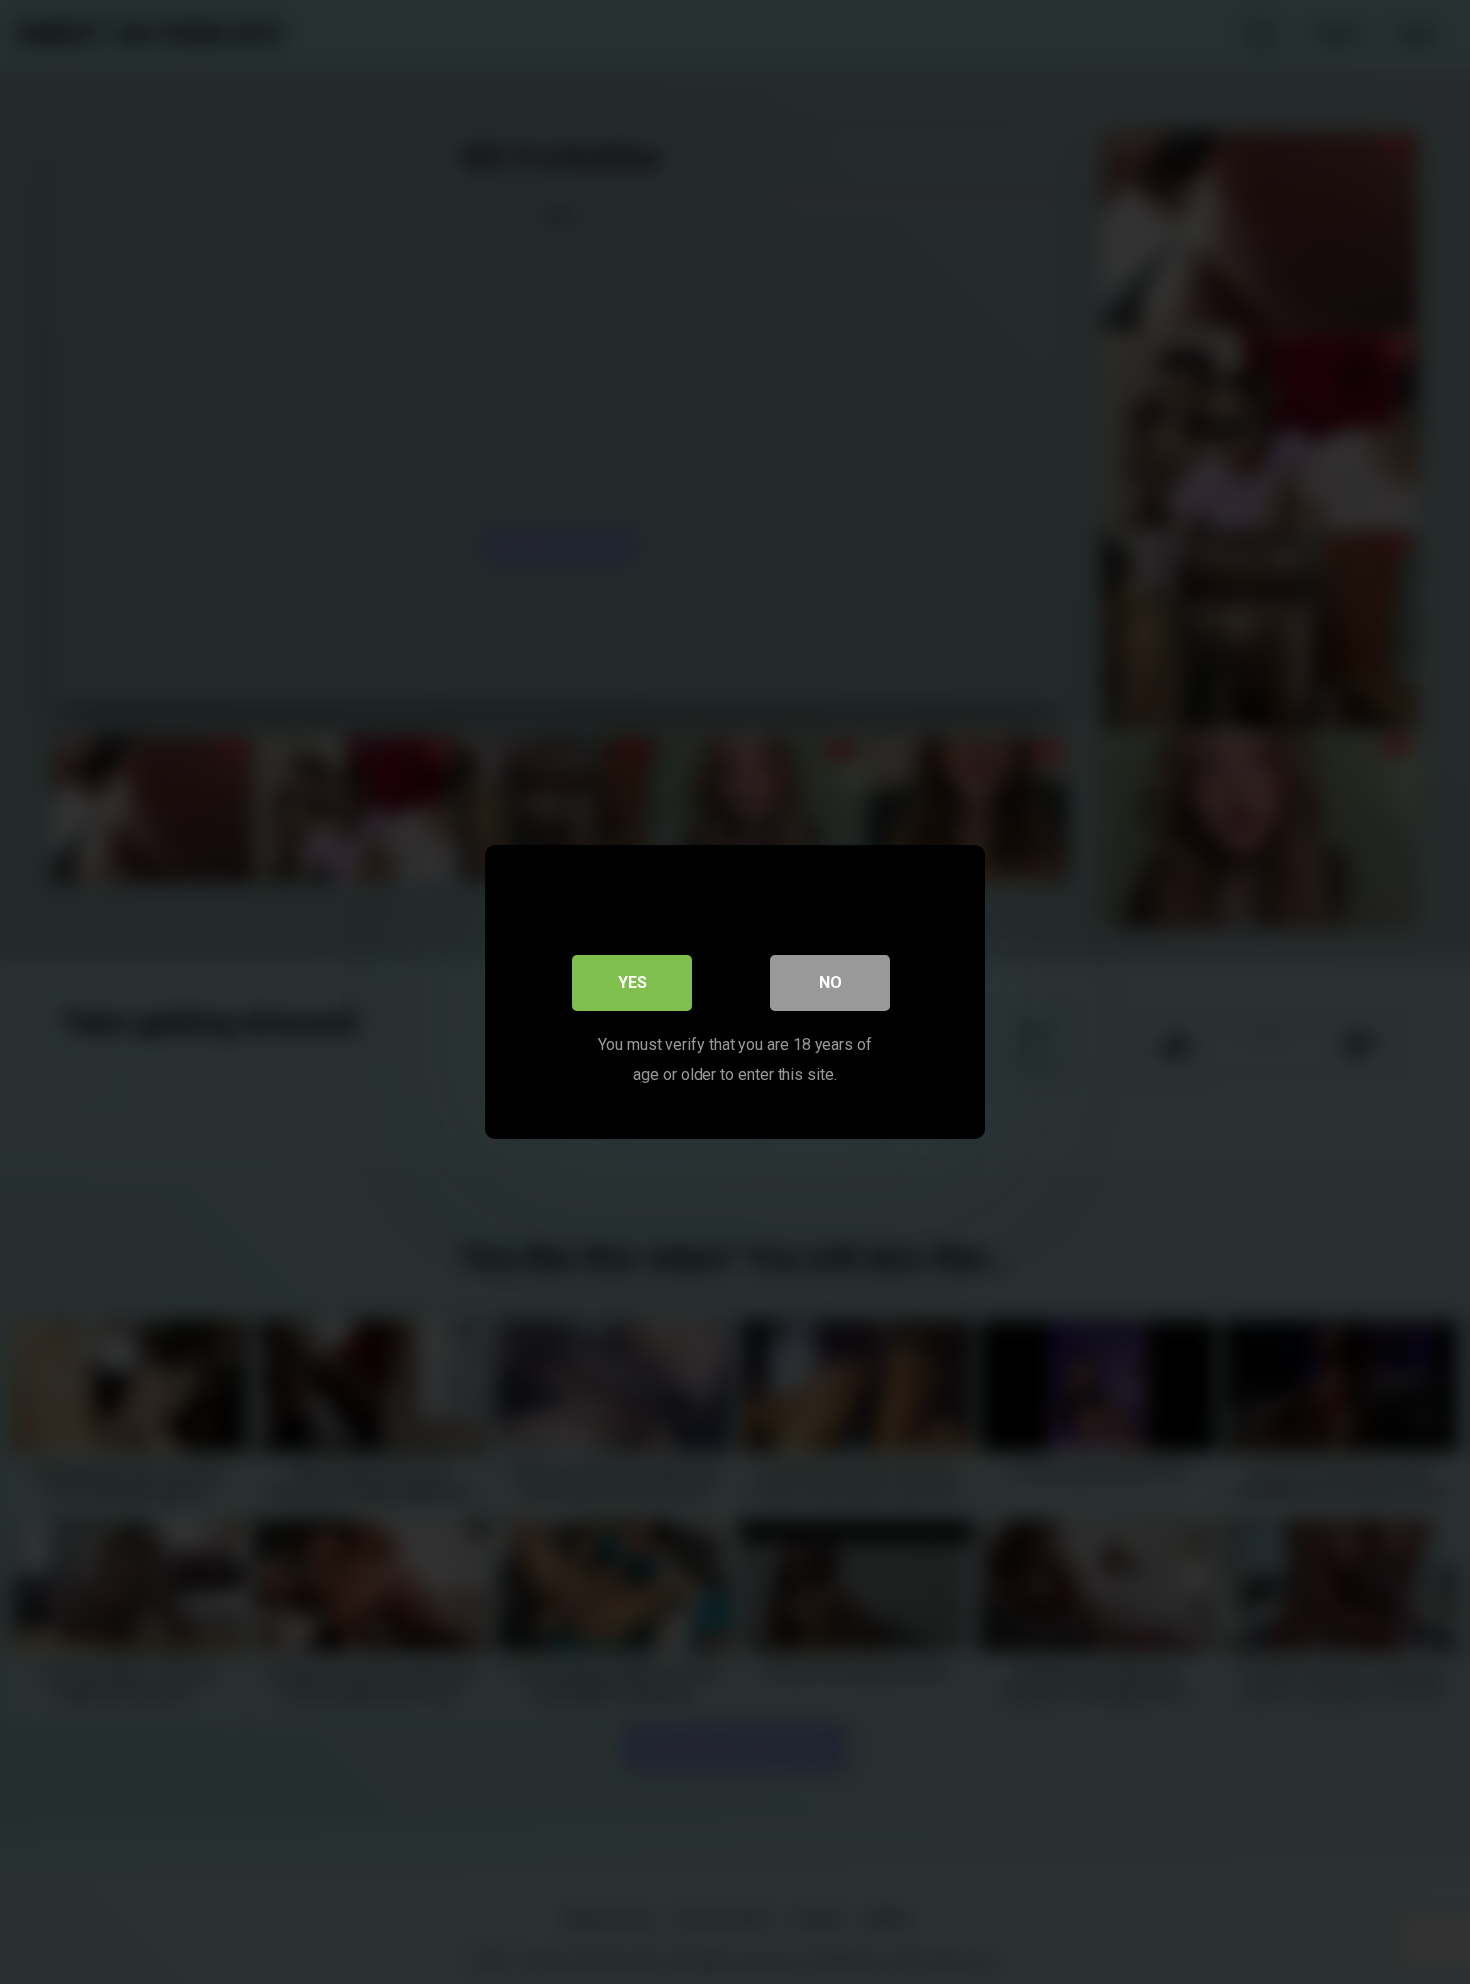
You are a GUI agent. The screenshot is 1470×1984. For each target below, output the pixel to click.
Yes (632, 982)
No (830, 982)
